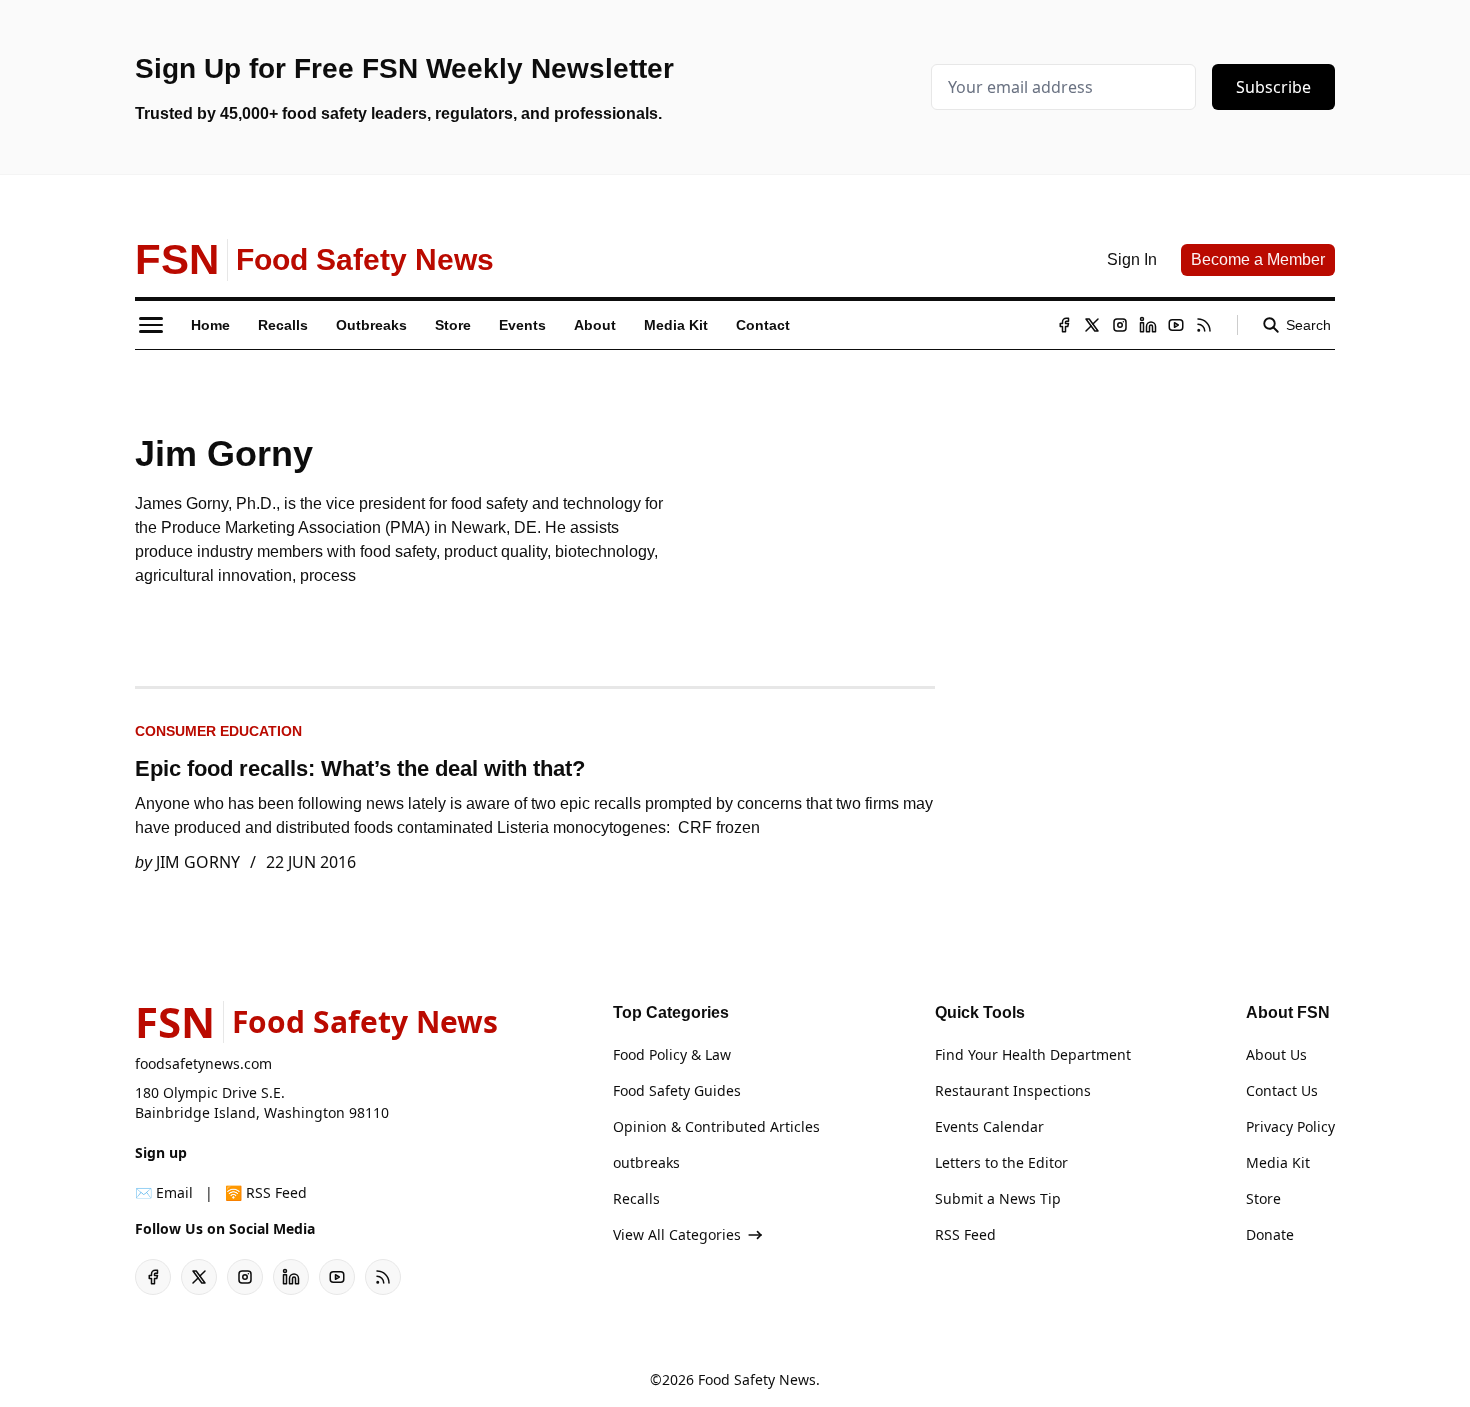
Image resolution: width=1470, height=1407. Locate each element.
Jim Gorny (198, 862)
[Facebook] (1064, 325)
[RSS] (1204, 325)
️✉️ (164, 1192)
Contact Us (1282, 1090)
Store (1263, 1198)
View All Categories (677, 1234)
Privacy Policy (1290, 1126)
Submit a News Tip (998, 1198)
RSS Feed (965, 1234)
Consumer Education (218, 731)
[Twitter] (1092, 325)
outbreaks (646, 1162)
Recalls (636, 1198)
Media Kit (1278, 1162)
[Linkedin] (1148, 325)
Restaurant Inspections (1013, 1090)
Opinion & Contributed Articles (716, 1126)
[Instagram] (1120, 325)
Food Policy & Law (672, 1054)
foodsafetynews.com (203, 1063)
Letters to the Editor (1001, 1162)
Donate (1270, 1234)
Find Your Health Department (1033, 1054)
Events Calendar (989, 1126)
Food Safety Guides (677, 1090)
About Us (1276, 1054)
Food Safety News (757, 1379)
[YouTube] (1176, 325)
